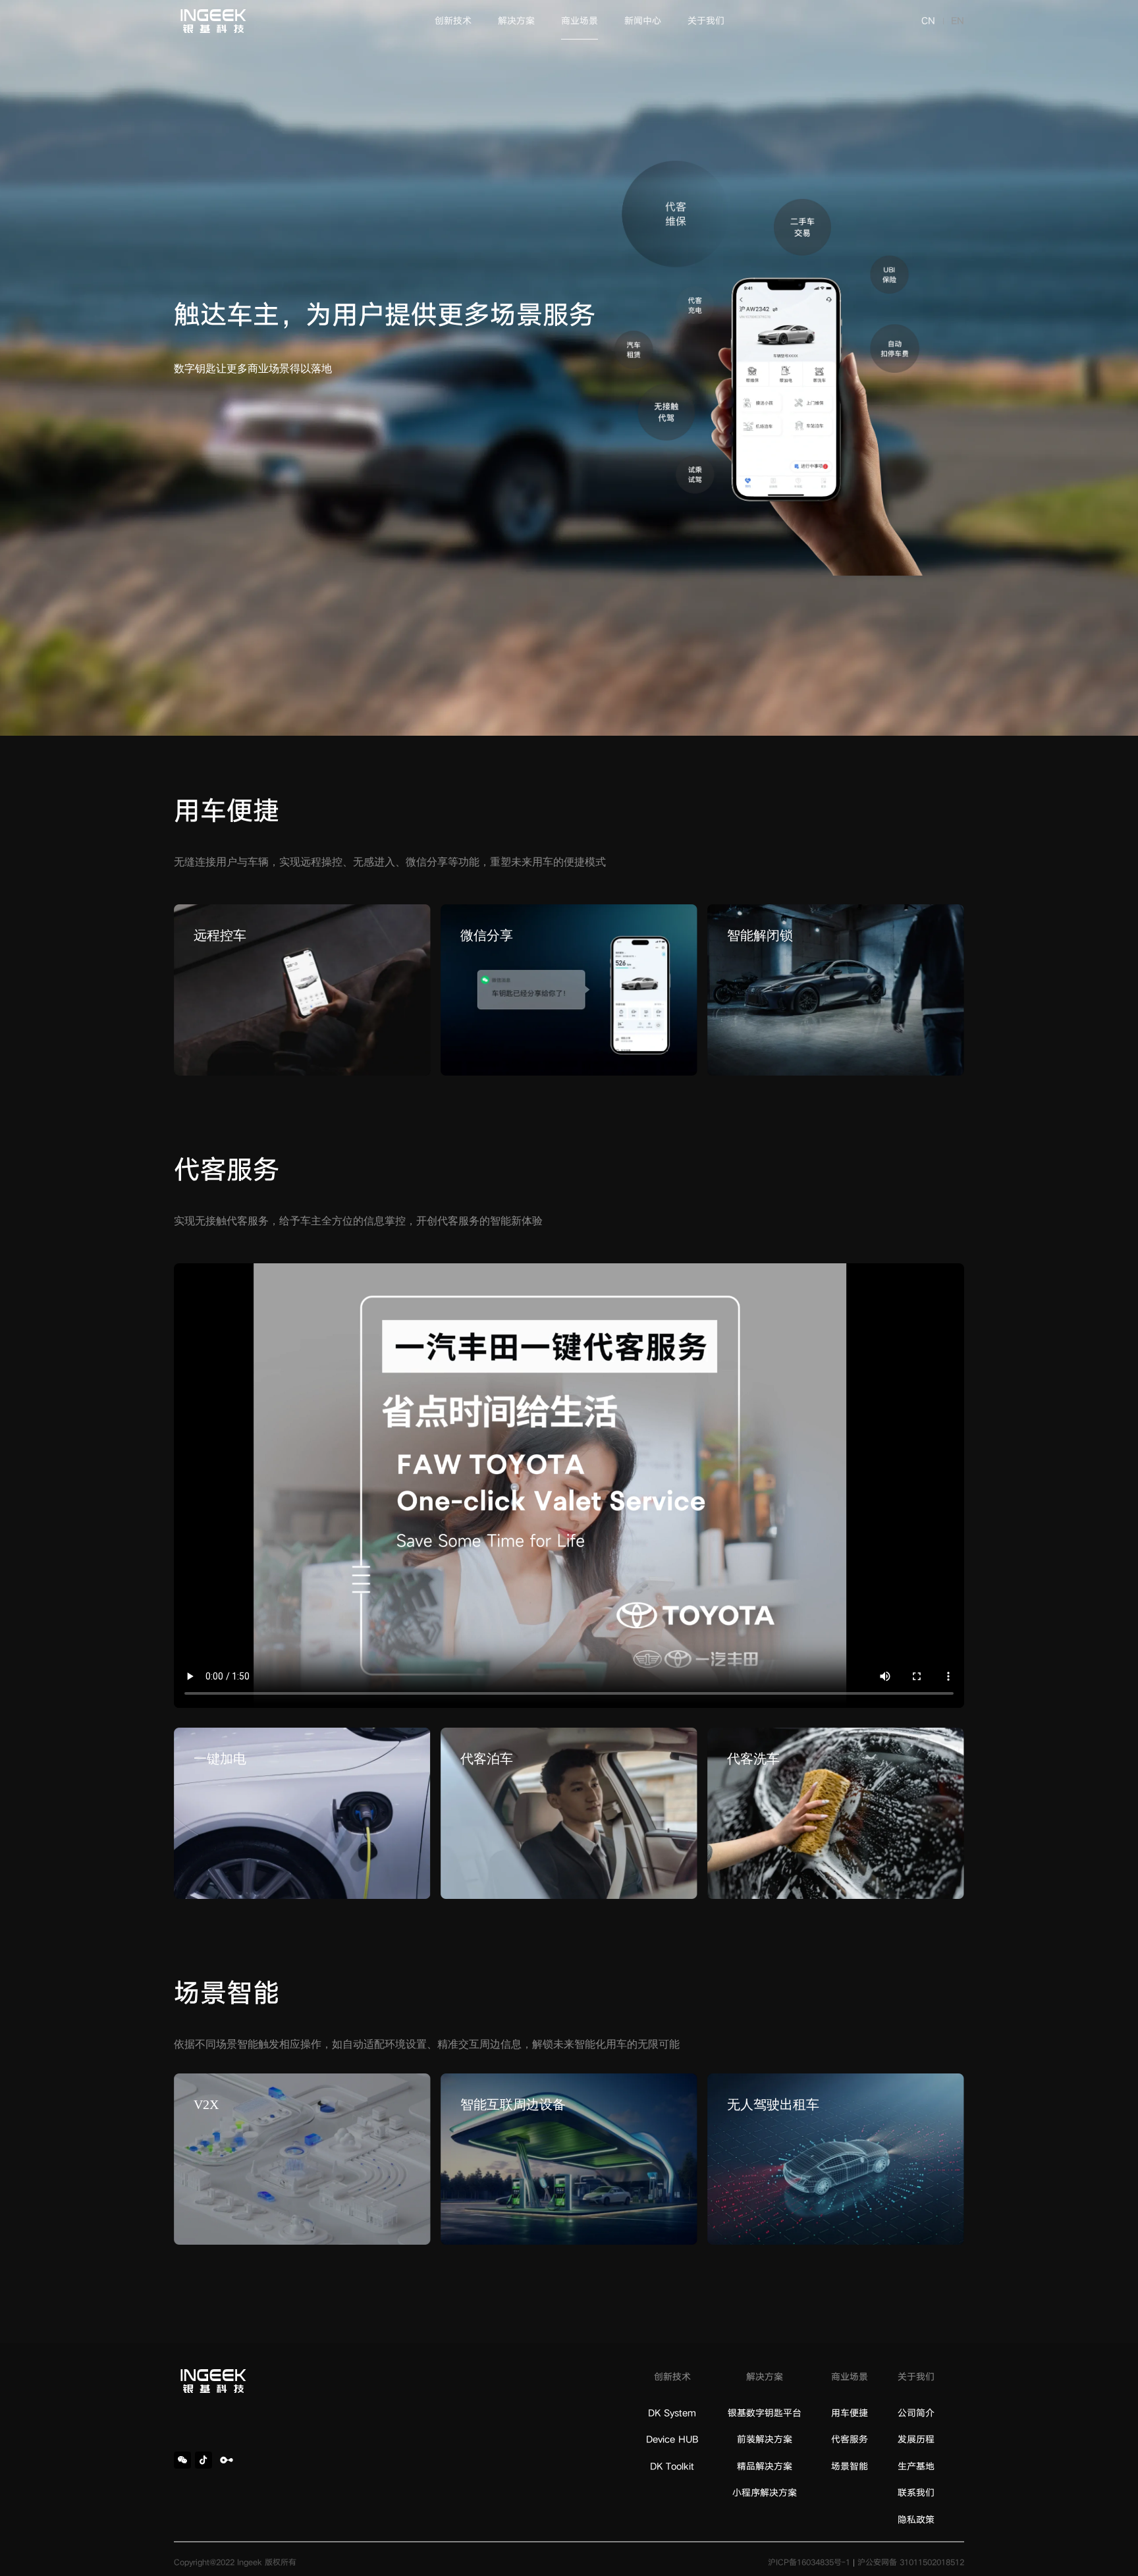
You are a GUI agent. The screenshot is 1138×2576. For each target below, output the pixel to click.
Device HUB (672, 2439)
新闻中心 (643, 21)
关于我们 (706, 21)
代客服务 (850, 2439)
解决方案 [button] (516, 21)
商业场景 (580, 21)
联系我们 (916, 2493)
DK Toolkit (672, 2466)
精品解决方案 (765, 2466)
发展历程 (916, 2439)
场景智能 (850, 2466)
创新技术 (453, 21)
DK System (672, 2413)
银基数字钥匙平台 (765, 2413)
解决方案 (765, 2377)
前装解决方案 (765, 2439)
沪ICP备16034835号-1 (809, 2562)
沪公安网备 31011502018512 (911, 2562)
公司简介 (916, 2413)
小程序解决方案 (765, 2493)
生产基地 (916, 2466)
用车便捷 (850, 2413)
